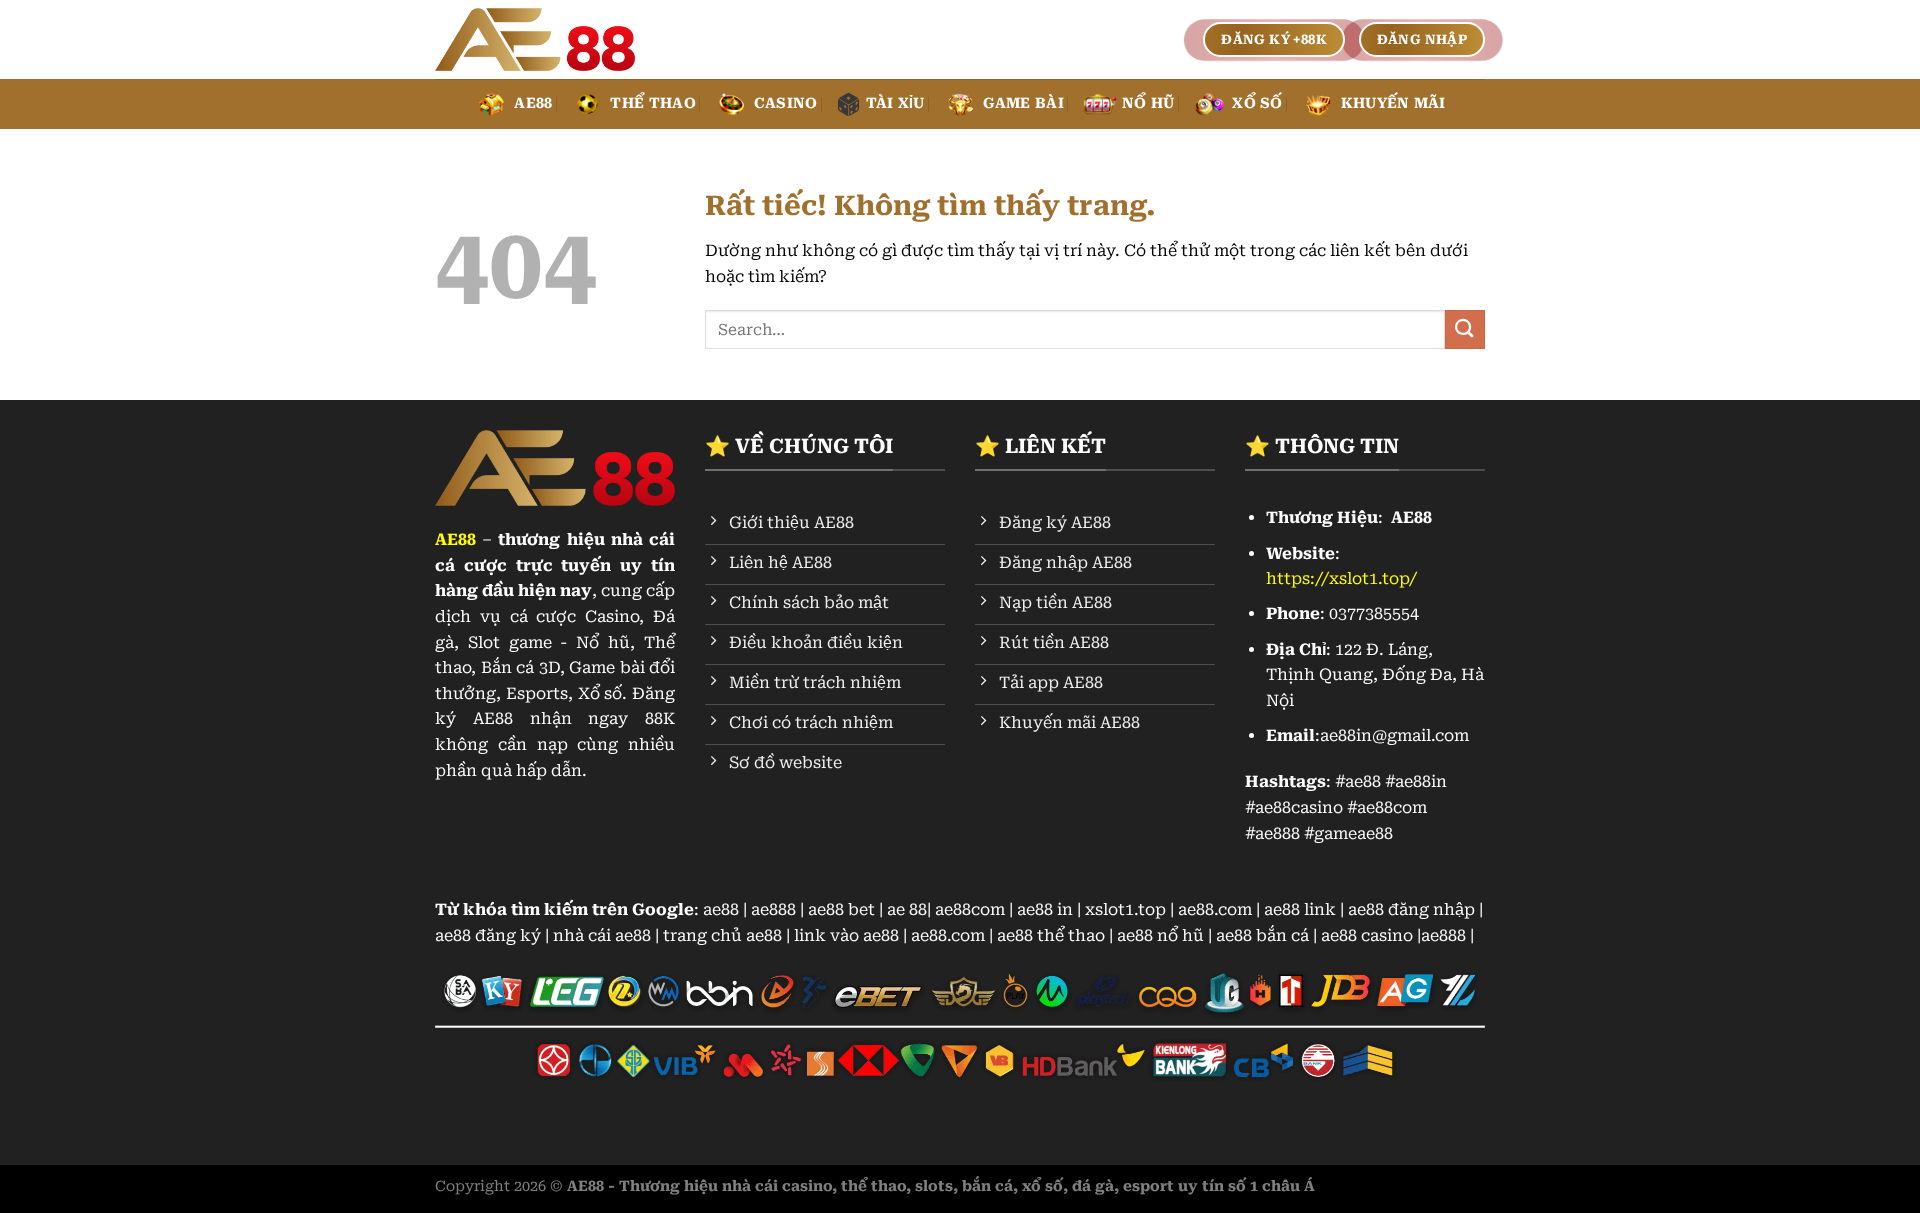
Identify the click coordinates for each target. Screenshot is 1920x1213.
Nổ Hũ (1148, 103)
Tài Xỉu (895, 103)
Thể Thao (652, 103)
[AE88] (535, 40)
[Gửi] (1465, 329)
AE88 (533, 103)
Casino (786, 103)
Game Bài (1023, 103)
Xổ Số (1257, 103)
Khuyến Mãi (1393, 103)
